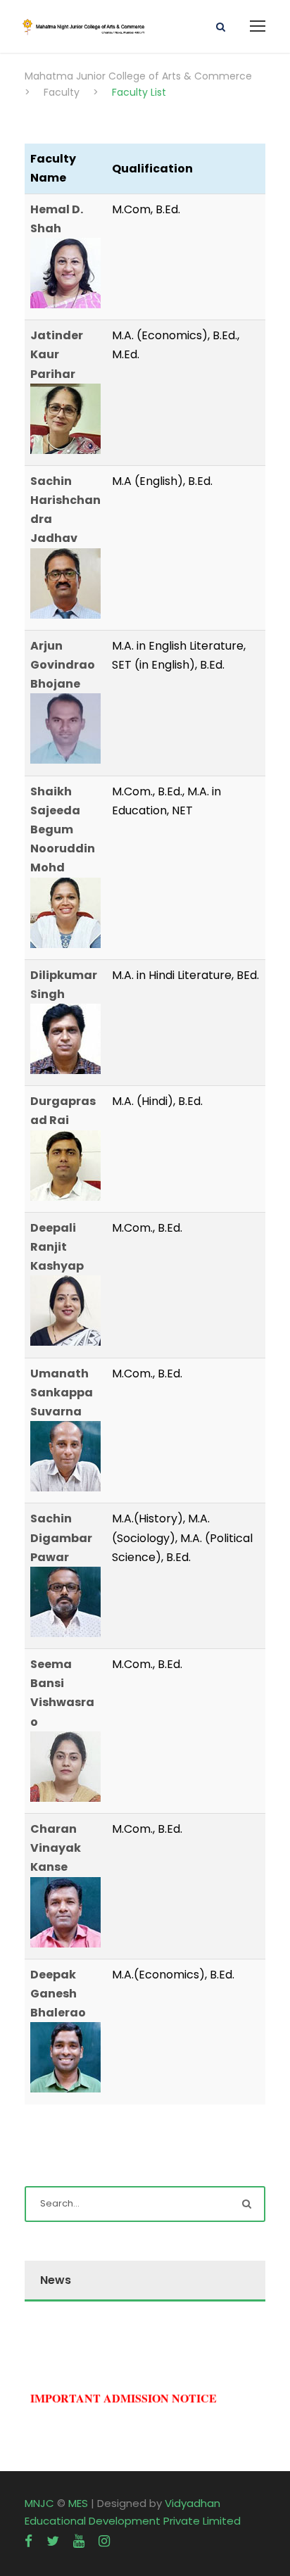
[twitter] (53, 2541)
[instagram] (104, 2541)
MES (78, 2503)
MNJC (39, 2503)
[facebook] (29, 2541)
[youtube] (79, 2541)
